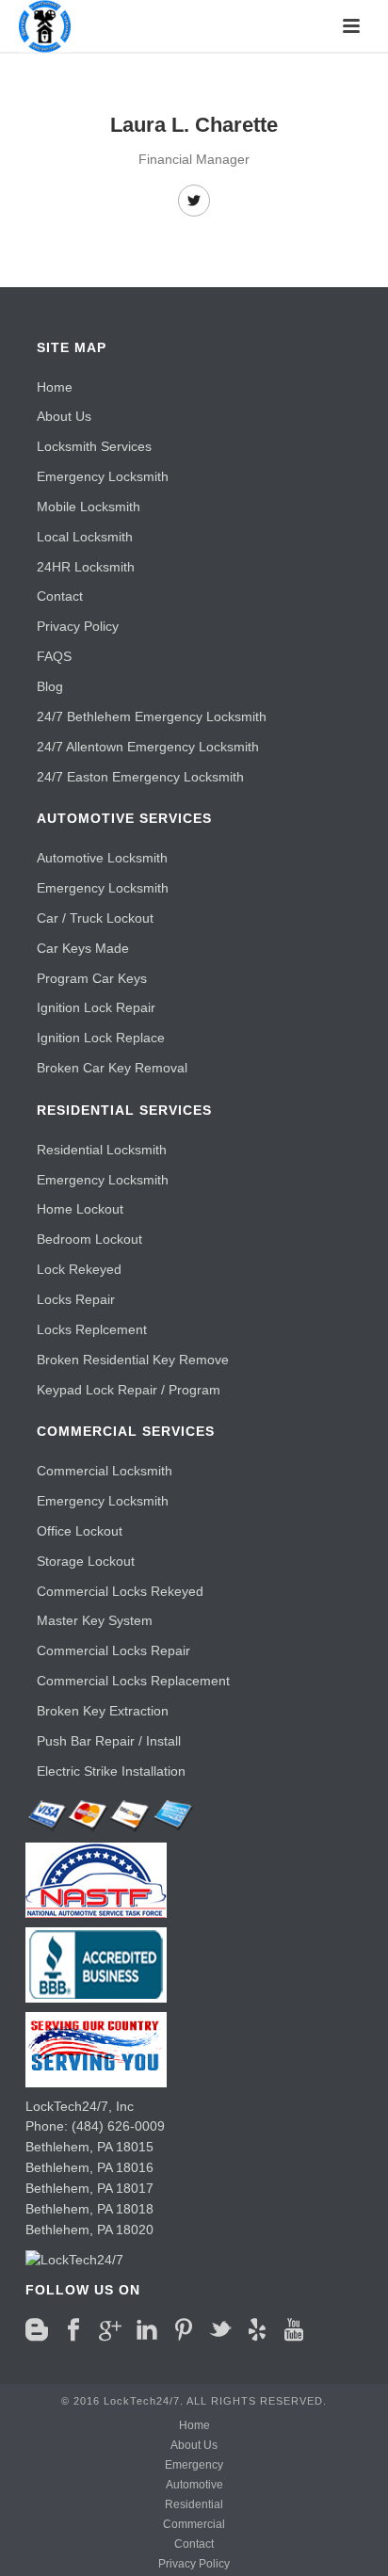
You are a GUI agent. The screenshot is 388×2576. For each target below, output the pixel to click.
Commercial (194, 2524)
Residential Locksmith (102, 1150)
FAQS (54, 656)
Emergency (194, 2465)
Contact (60, 596)
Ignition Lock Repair (96, 1007)
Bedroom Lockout (89, 1239)
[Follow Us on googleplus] (110, 2330)
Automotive (194, 2485)
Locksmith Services (94, 446)
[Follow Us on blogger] (37, 2330)
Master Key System (95, 1620)
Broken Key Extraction (103, 1711)
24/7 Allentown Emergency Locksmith (148, 747)
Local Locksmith (85, 537)
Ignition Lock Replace (101, 1038)
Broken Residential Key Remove (133, 1360)
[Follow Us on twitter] (220, 2330)
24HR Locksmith (86, 567)
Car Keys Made (83, 948)
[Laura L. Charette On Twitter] (194, 201)
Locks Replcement (92, 1329)
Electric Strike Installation (111, 1771)
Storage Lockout (86, 1561)
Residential (194, 2504)
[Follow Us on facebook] (73, 2330)
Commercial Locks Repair (113, 1650)
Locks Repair (76, 1299)
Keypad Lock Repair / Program (129, 1390)
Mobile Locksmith (89, 507)
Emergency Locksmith (103, 476)
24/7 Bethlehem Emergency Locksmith (152, 716)
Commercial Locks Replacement (133, 1681)
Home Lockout (80, 1209)
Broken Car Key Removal (112, 1068)
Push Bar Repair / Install (109, 1741)
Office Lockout (80, 1531)
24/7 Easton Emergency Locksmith (140, 777)
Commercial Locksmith (105, 1471)
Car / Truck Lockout (95, 918)
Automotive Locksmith (102, 858)
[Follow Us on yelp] (257, 2330)
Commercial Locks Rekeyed (120, 1591)
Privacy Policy (78, 626)
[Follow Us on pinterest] (184, 2330)
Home (55, 387)
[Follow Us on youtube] (294, 2330)
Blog (50, 686)
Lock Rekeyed (79, 1269)
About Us (64, 416)
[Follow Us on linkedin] (147, 2330)
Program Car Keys (92, 978)
